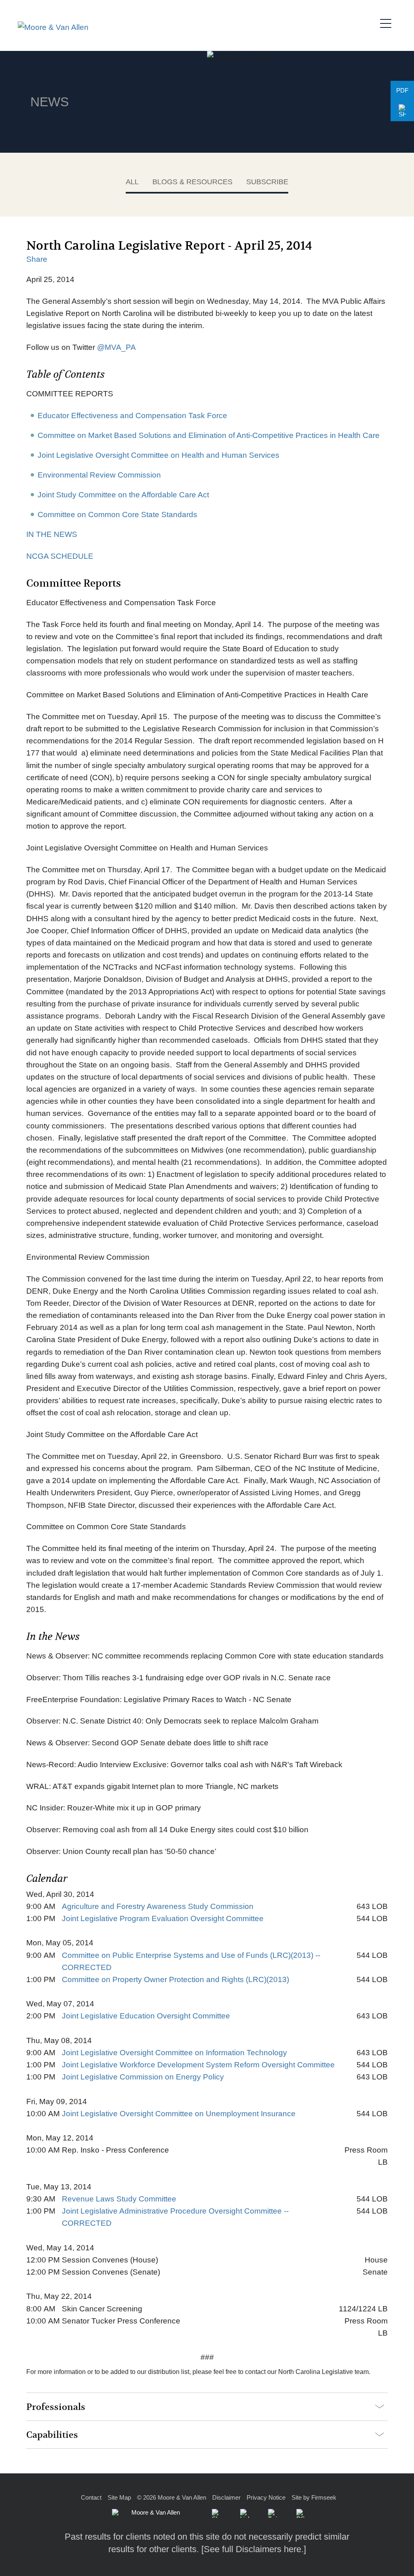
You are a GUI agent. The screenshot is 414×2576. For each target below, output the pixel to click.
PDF (402, 90)
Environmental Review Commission (99, 475)
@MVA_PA (116, 347)
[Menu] (388, 22)
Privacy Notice (266, 2497)
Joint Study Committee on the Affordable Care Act (123, 495)
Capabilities (52, 2435)
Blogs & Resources (192, 182)
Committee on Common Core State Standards (117, 515)
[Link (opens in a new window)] (245, 2513)
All (132, 182)
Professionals (56, 2407)
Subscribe (267, 182)
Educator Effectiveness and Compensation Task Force (132, 416)
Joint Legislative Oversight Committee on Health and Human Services (158, 455)
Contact (91, 2497)
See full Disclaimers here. (254, 2549)
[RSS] (301, 2513)
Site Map (119, 2497)
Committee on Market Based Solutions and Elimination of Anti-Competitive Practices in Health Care (209, 435)
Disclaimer (226, 2497)
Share (37, 259)
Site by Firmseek (314, 2497)
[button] (402, 111)
